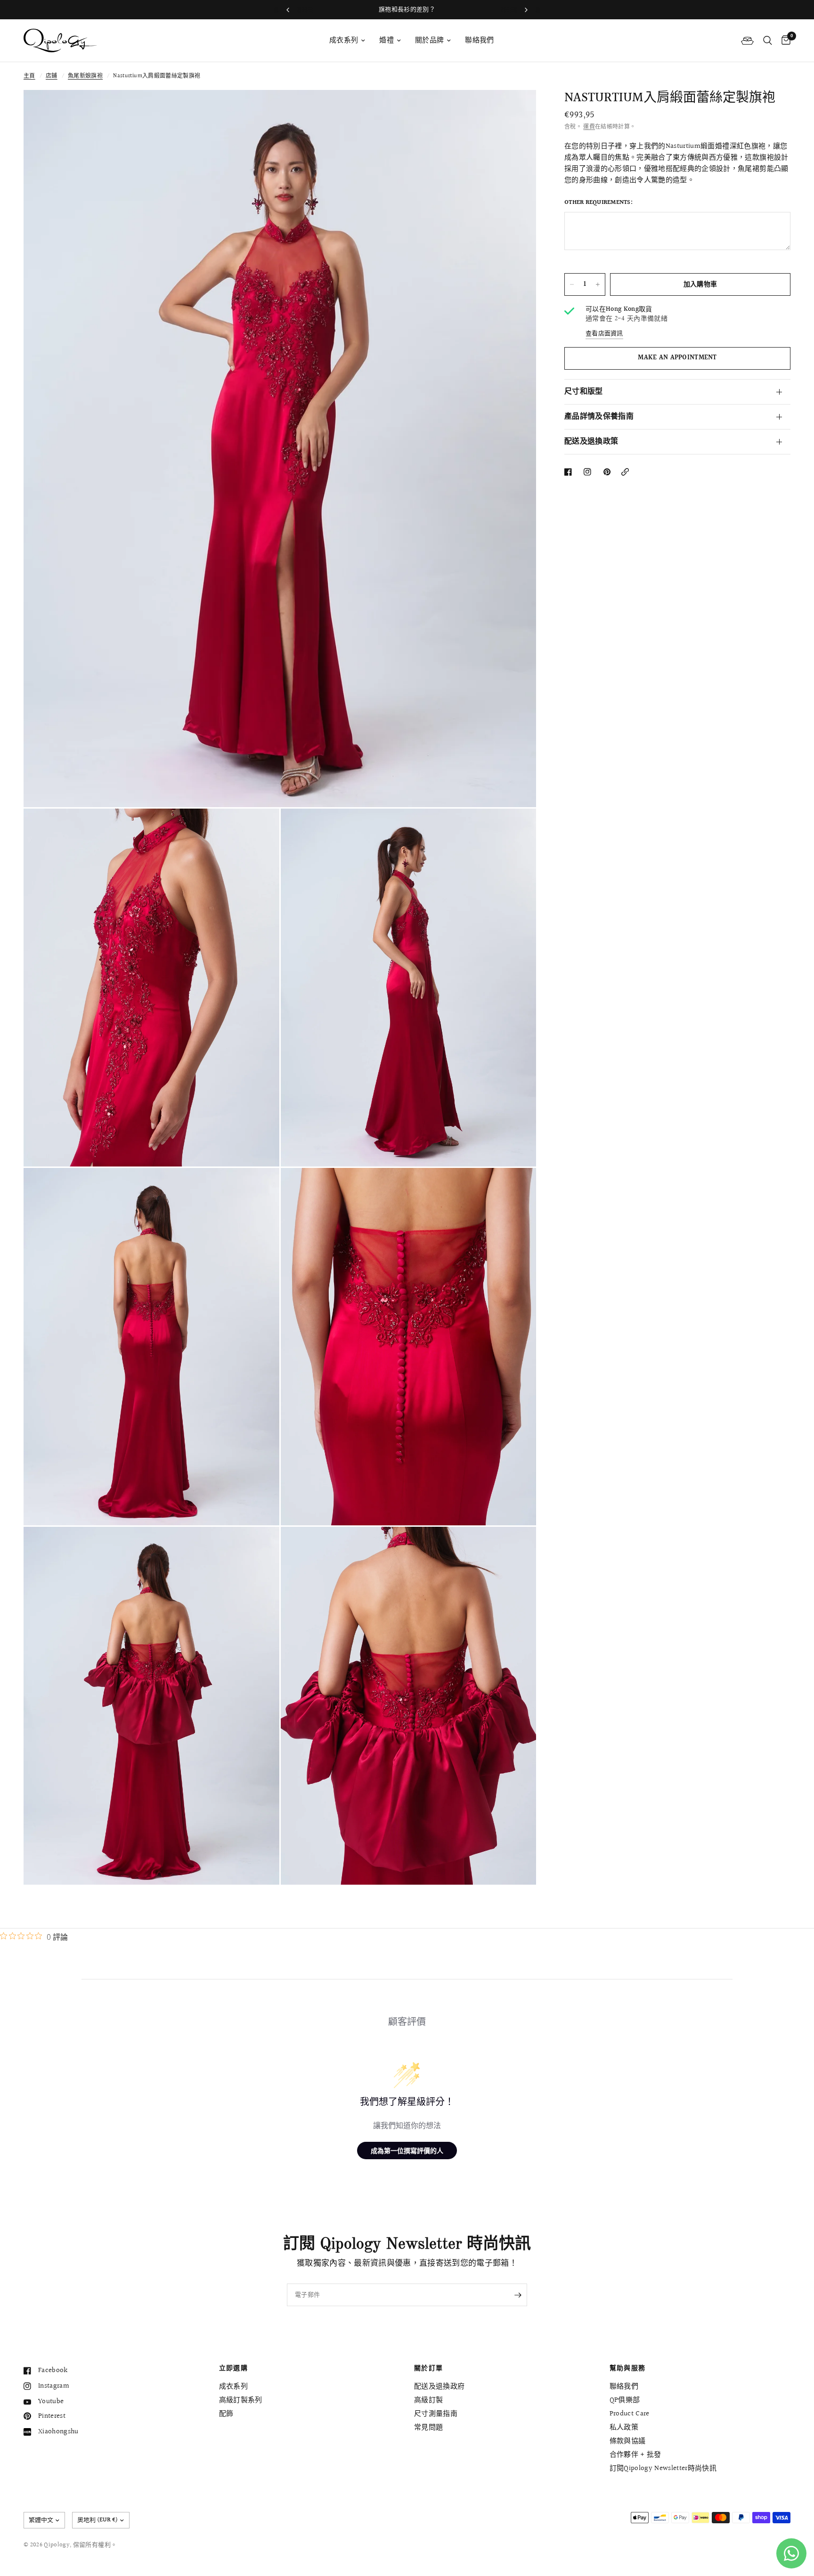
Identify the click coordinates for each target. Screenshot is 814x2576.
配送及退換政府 (439, 2386)
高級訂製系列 (241, 2400)
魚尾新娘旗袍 (85, 76)
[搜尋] (768, 41)
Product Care (630, 2414)
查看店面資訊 (604, 334)
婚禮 (387, 40)
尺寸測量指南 (436, 2414)
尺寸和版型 (584, 392)
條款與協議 (628, 2441)
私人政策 (624, 2427)
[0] (784, 41)
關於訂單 (429, 2368)
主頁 (29, 76)
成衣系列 (344, 40)
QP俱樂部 (625, 2400)
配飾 (226, 2414)
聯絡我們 (479, 40)
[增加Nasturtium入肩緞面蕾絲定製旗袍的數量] (598, 284)
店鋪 (52, 76)
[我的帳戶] (747, 41)
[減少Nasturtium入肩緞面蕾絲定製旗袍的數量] (572, 284)
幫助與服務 (628, 2368)
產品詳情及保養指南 (599, 417)
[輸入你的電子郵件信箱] (518, 2295)
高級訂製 (428, 2400)
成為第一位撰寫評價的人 (407, 2151)
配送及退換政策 (591, 441)
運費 (589, 127)
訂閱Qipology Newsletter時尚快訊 (663, 2468)
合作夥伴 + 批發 (635, 2455)
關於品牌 (429, 40)
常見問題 (428, 2427)
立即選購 (234, 2368)
